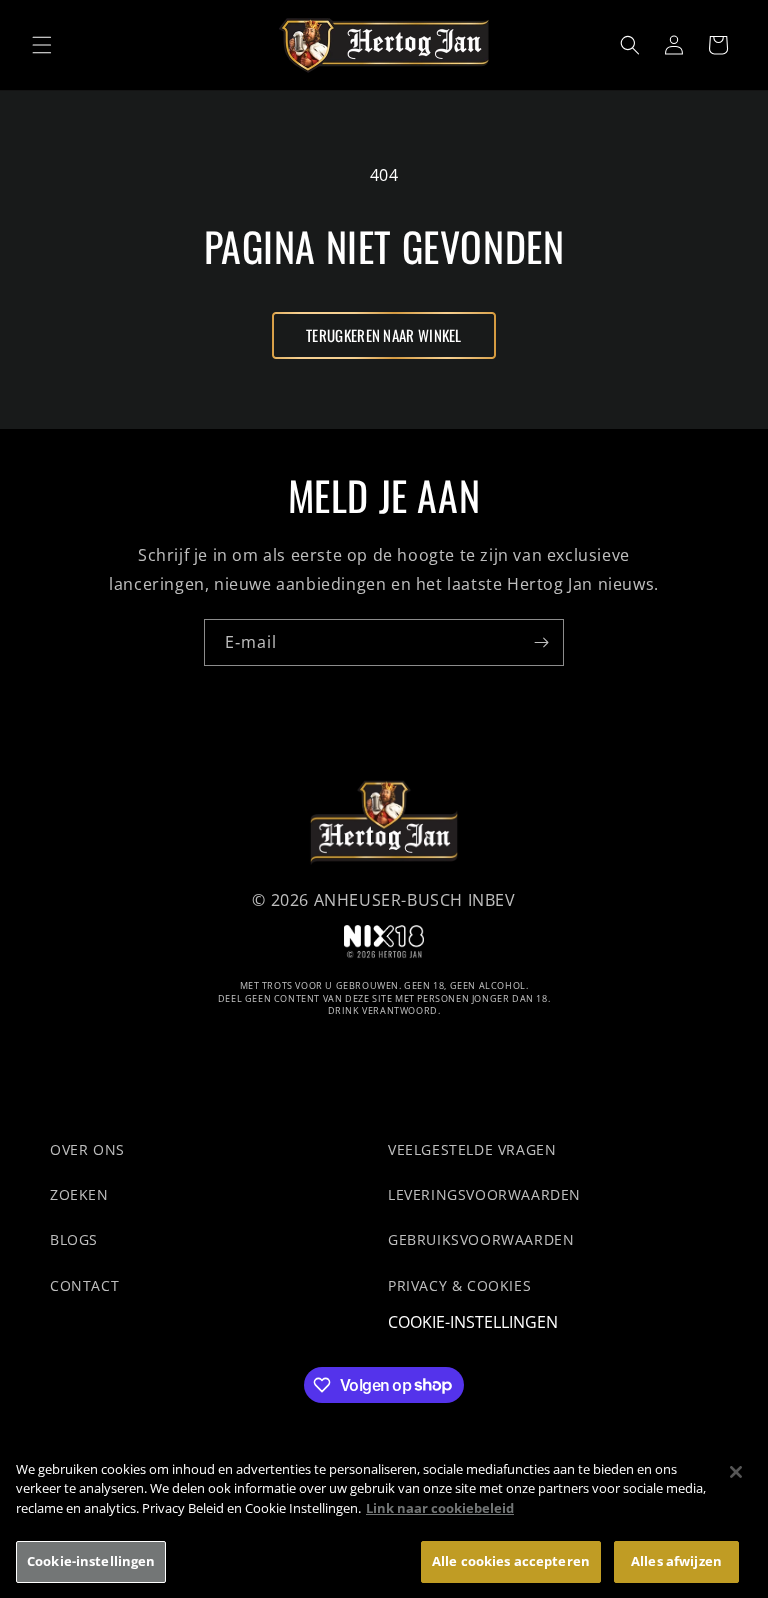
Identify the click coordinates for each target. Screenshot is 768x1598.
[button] (42, 45)
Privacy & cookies (459, 1285)
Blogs (74, 1239)
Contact (84, 1285)
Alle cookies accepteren (511, 1561)
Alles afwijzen (676, 1561)
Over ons (87, 1149)
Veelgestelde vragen (472, 1149)
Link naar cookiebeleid (440, 1508)
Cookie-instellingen (473, 1322)
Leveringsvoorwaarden (484, 1194)
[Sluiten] (736, 1472)
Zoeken (79, 1194)
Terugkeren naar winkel (384, 335)
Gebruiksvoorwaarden (481, 1239)
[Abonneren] (541, 642)
